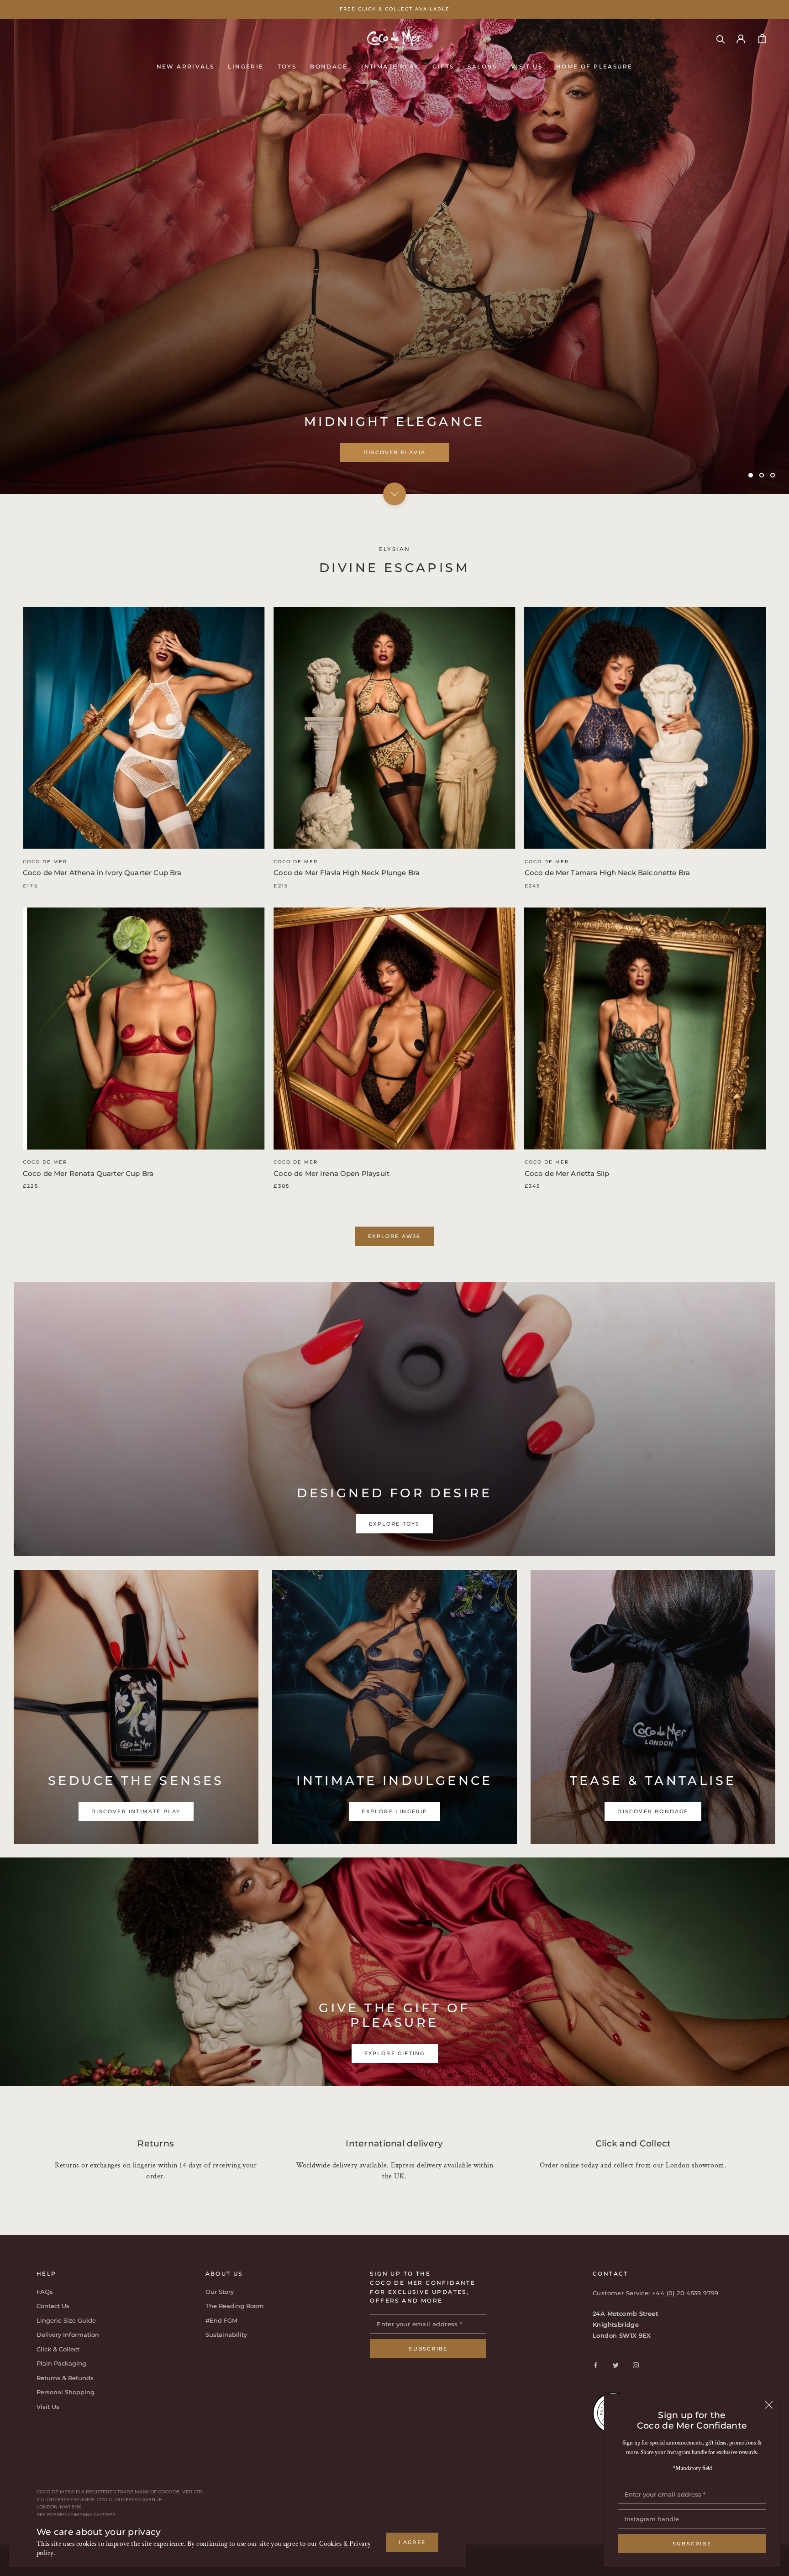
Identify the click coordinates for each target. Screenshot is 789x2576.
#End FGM (221, 2320)
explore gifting (395, 2053)
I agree (412, 2542)
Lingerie (246, 66)
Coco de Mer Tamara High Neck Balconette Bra (607, 873)
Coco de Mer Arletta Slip (567, 1173)
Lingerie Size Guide (66, 2320)
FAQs (45, 2292)
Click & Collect (58, 2349)
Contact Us (53, 2306)
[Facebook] (596, 2365)
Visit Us (527, 66)
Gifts (443, 66)
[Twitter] (616, 2365)
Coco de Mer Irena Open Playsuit (331, 1173)
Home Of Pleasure (594, 66)
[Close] (769, 2405)
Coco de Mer (45, 862)
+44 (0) (664, 2293)
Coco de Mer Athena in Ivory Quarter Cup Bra (102, 873)
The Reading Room (235, 2306)
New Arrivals (186, 66)
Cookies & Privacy (345, 2544)
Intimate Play (390, 66)
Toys (287, 66)
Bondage (329, 66)
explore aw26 (394, 1236)
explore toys (394, 452)
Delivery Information (68, 2335)
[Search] (721, 39)
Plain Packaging (61, 2363)
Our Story (220, 2292)
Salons (482, 66)
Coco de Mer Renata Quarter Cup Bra (88, 1173)
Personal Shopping (66, 2392)
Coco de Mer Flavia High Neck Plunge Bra (347, 873)
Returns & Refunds (65, 2378)
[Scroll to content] (394, 493)
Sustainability (226, 2335)
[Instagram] (636, 2365)
